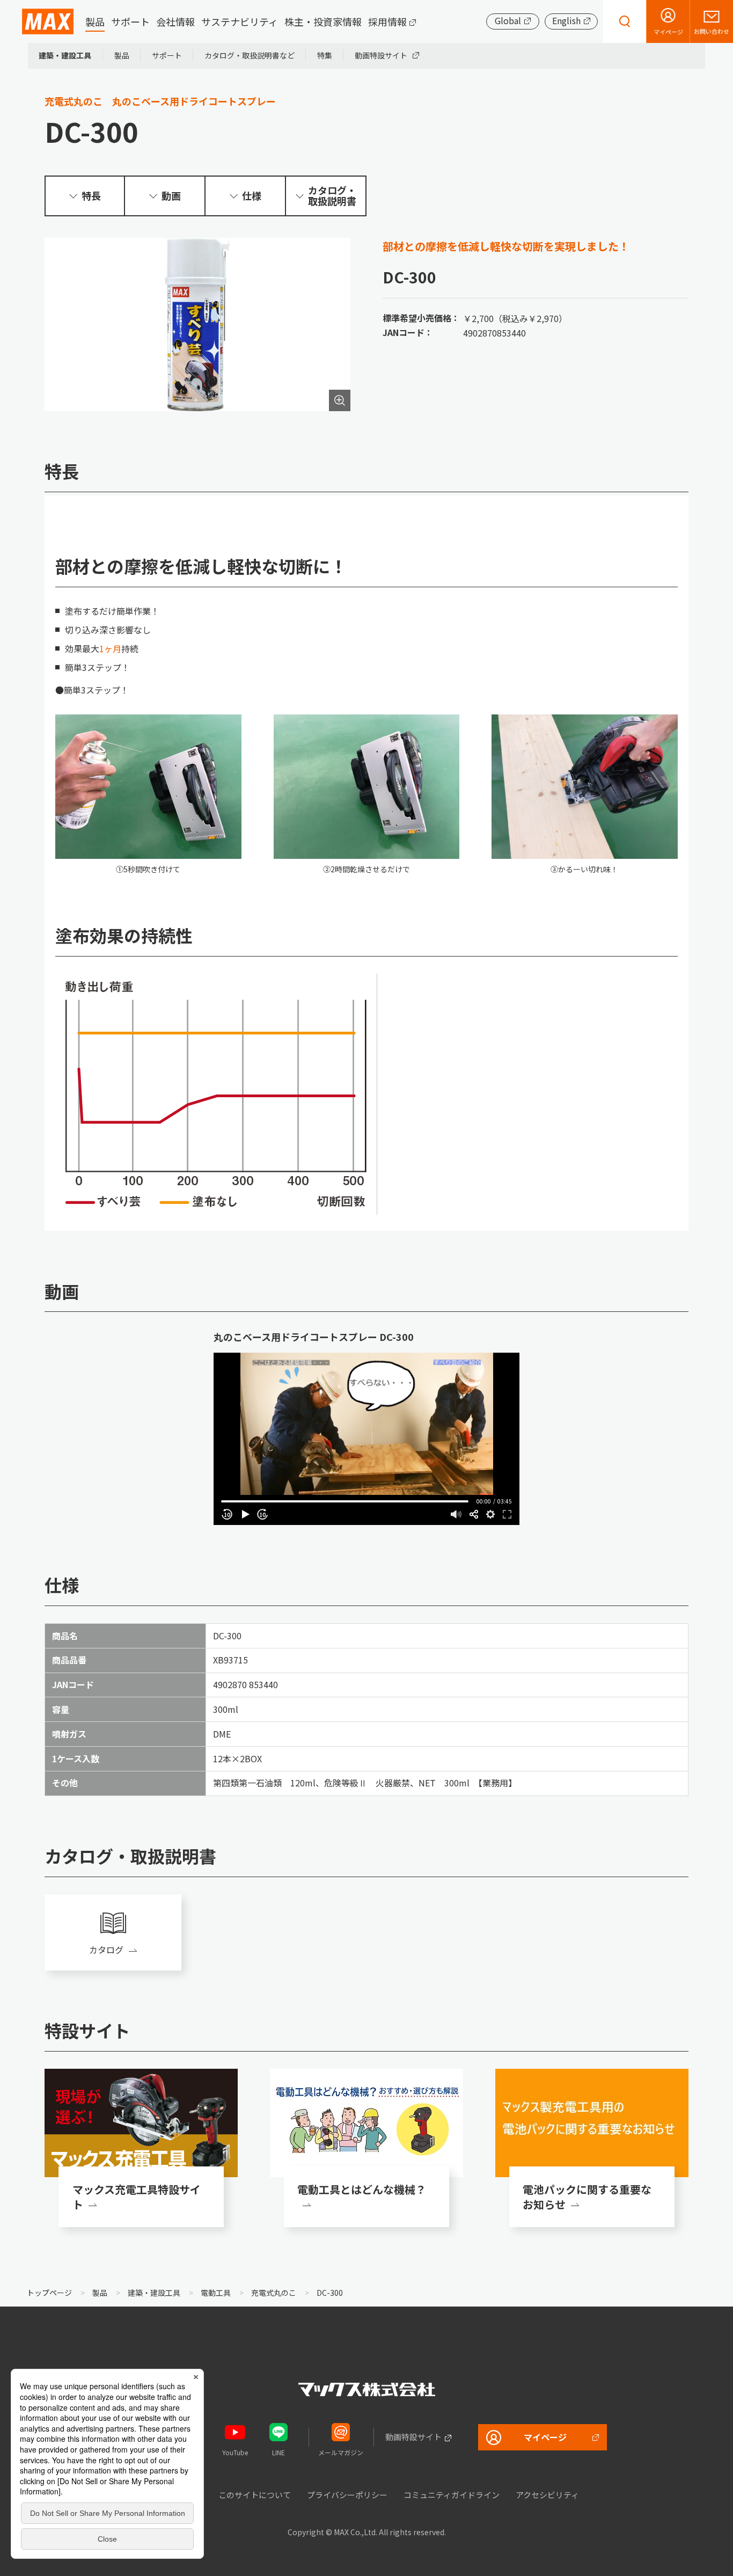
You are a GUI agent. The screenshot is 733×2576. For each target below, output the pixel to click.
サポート (130, 21)
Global (508, 20)
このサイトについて (255, 2495)
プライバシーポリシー (347, 2495)
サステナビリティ (240, 21)
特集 (325, 55)
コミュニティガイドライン (452, 2495)
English (566, 20)
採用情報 (387, 21)
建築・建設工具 (65, 55)
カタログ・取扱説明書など (250, 55)
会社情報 (175, 21)
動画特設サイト (381, 55)
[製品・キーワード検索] (625, 21)
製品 (95, 21)
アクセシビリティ (547, 2495)
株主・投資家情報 (323, 21)
